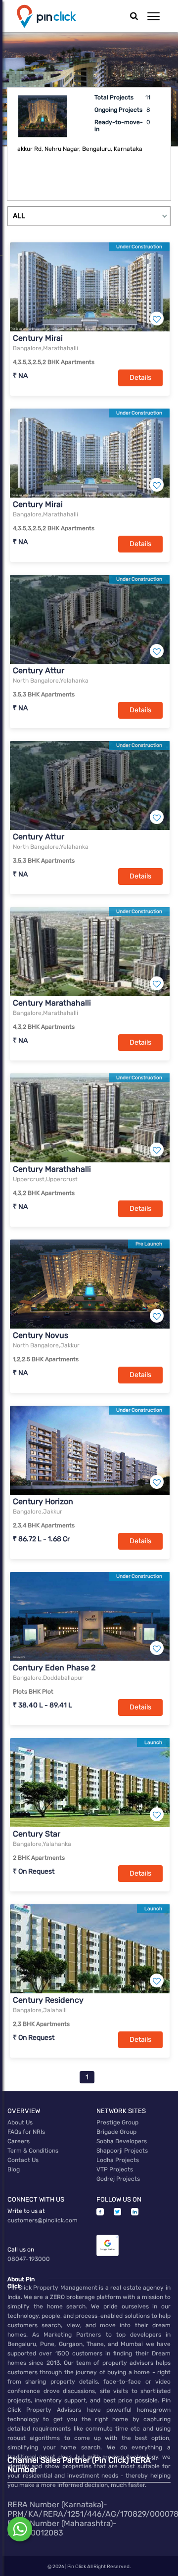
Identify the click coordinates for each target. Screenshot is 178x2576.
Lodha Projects (118, 2160)
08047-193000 (29, 2259)
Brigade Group (116, 2132)
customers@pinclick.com (43, 2220)
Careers (19, 2141)
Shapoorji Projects (122, 2151)
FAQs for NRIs (26, 2132)
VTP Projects (115, 2169)
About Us (20, 2122)
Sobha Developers (122, 2141)
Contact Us (23, 2160)
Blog (14, 2169)
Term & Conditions (33, 2151)
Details (140, 378)
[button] (154, 16)
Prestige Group (117, 2122)
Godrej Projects (118, 2179)
